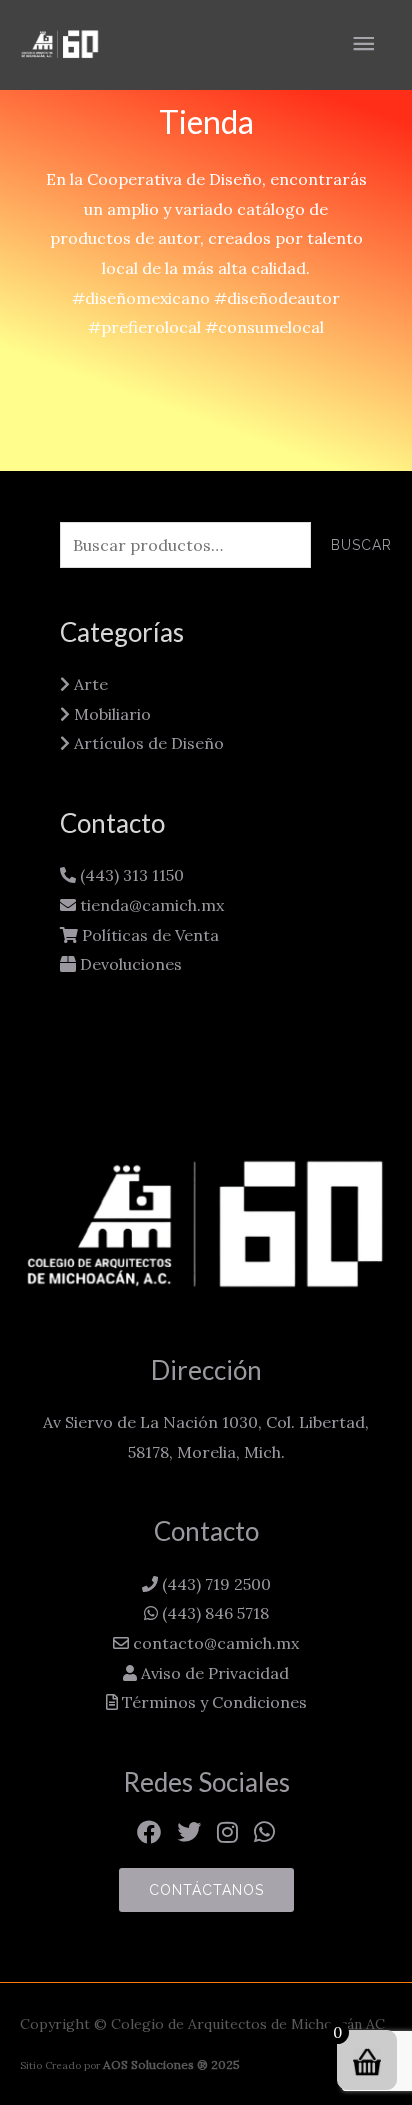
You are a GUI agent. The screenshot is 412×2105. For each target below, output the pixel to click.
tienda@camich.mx (150, 905)
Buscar (361, 545)
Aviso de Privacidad (213, 1673)
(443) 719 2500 (214, 1584)
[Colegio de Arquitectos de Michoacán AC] (60, 44)
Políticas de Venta (148, 935)
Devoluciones (129, 964)
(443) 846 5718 (213, 1613)
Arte (89, 684)
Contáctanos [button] (206, 1890)
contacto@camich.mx (214, 1643)
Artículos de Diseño (147, 743)
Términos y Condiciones (212, 1702)
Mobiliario (110, 714)
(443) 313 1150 (130, 875)
